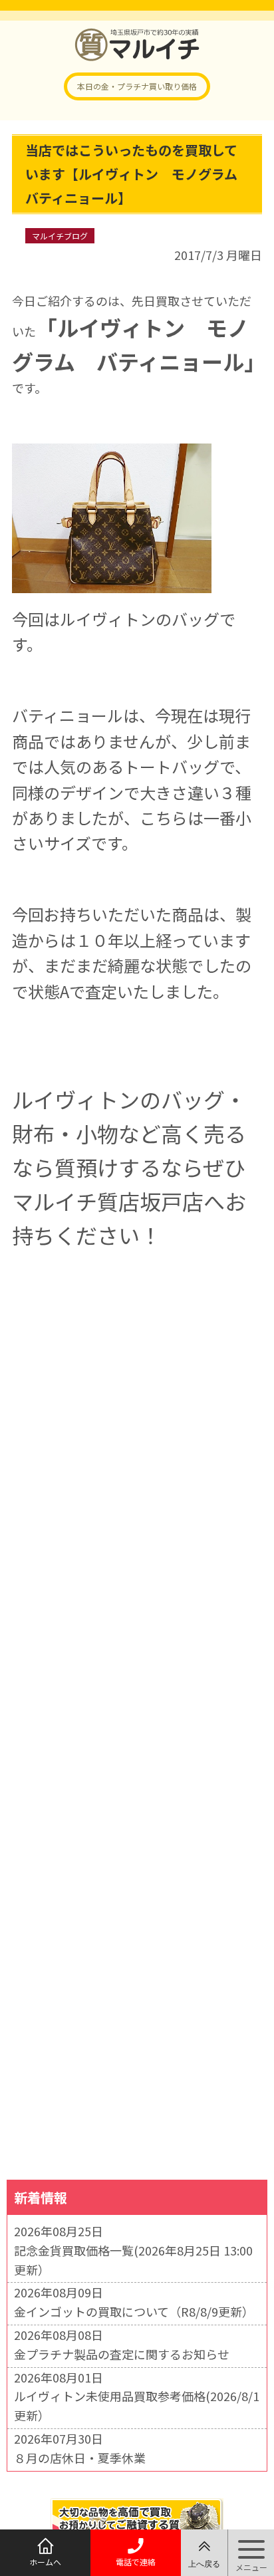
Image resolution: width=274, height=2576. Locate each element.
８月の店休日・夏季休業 (80, 2458)
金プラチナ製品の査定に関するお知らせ (122, 2354)
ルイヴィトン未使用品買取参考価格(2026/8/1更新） (137, 2405)
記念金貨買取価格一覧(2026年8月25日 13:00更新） (133, 2260)
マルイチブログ (60, 236)
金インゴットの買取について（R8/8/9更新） (134, 2311)
